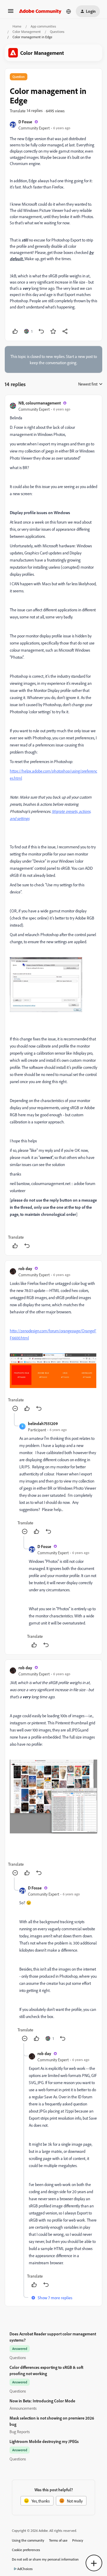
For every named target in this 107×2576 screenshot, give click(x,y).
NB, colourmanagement (40, 403)
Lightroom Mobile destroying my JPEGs (44, 2441)
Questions (57, 32)
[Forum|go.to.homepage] (40, 11)
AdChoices (25, 2569)
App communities (43, 26)
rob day (25, 1268)
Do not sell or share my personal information (45, 2559)
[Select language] (69, 11)
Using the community (28, 2540)
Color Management (27, 32)
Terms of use (58, 2540)
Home (17, 26)
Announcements (23, 2408)
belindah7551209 (43, 1423)
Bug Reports (20, 2432)
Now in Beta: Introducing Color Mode (42, 2401)
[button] (11, 13)
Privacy (78, 2540)
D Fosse (25, 122)
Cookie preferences (26, 2550)
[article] (53, 825)
